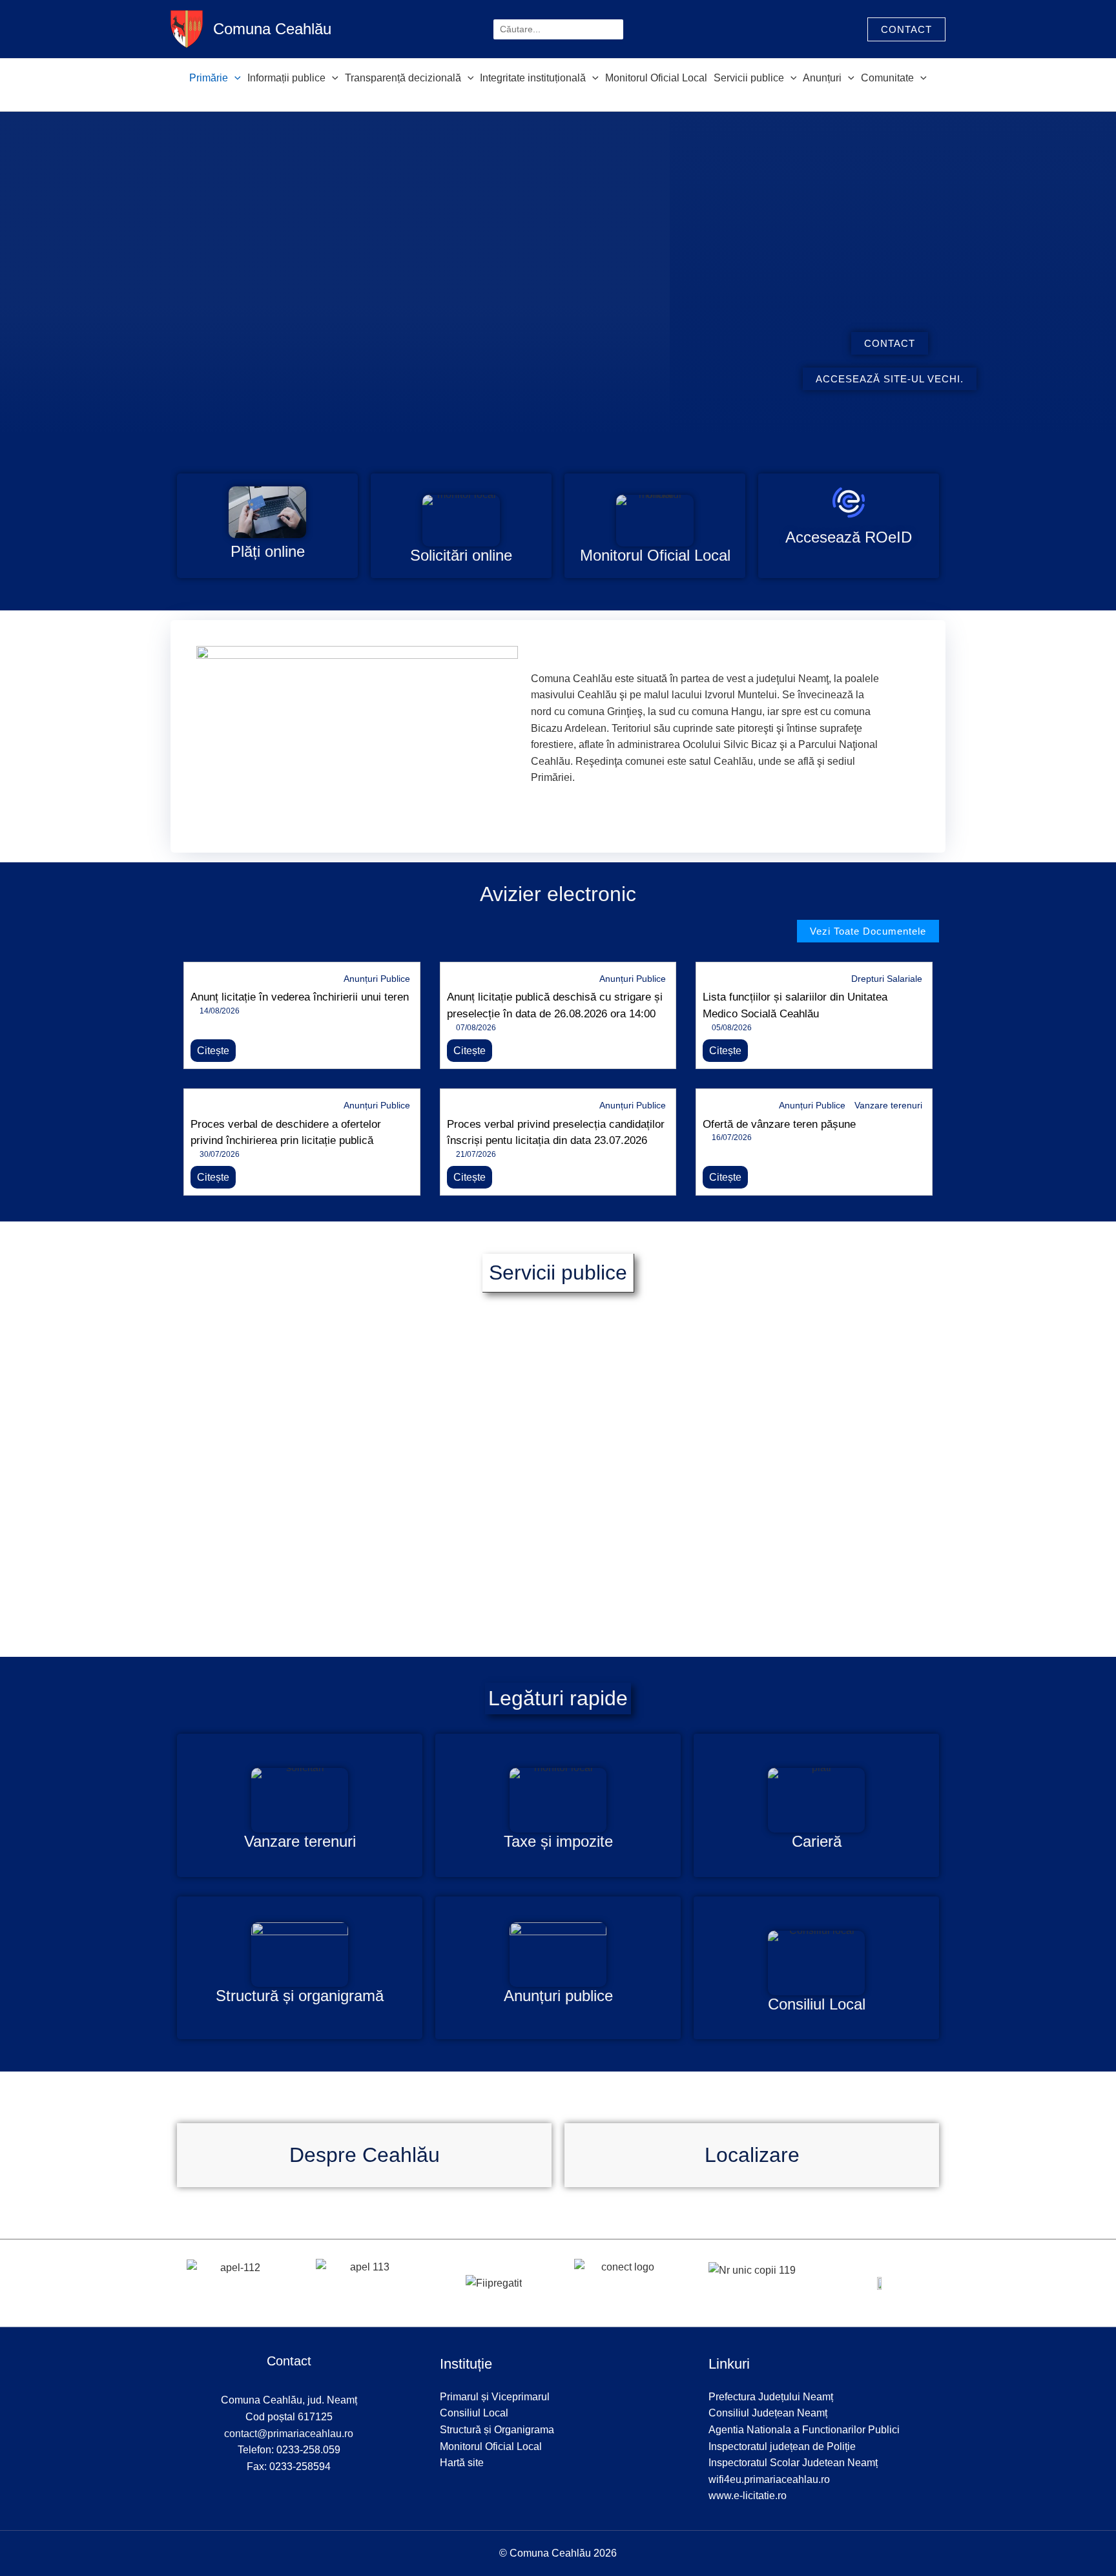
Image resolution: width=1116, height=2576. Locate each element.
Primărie (209, 78)
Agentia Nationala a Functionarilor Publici (804, 2430)
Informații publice (286, 78)
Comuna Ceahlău (272, 29)
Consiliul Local (474, 2413)
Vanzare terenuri (888, 1105)
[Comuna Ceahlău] (187, 28)
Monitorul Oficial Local (656, 78)
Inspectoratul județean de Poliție (782, 2446)
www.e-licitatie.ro (748, 2496)
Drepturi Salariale (887, 979)
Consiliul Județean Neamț (768, 2413)
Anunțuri (822, 78)
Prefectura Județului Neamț (771, 2397)
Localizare (752, 2155)
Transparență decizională (403, 78)
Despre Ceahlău (365, 2155)
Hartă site (462, 2463)
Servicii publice (749, 78)
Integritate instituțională (533, 78)
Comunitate (887, 78)
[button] (906, 29)
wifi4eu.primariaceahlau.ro (769, 2479)
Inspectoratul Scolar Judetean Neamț (793, 2463)
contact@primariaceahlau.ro (289, 2434)
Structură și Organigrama (497, 2430)
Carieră (817, 1841)
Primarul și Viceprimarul (495, 2397)
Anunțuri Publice (377, 979)
